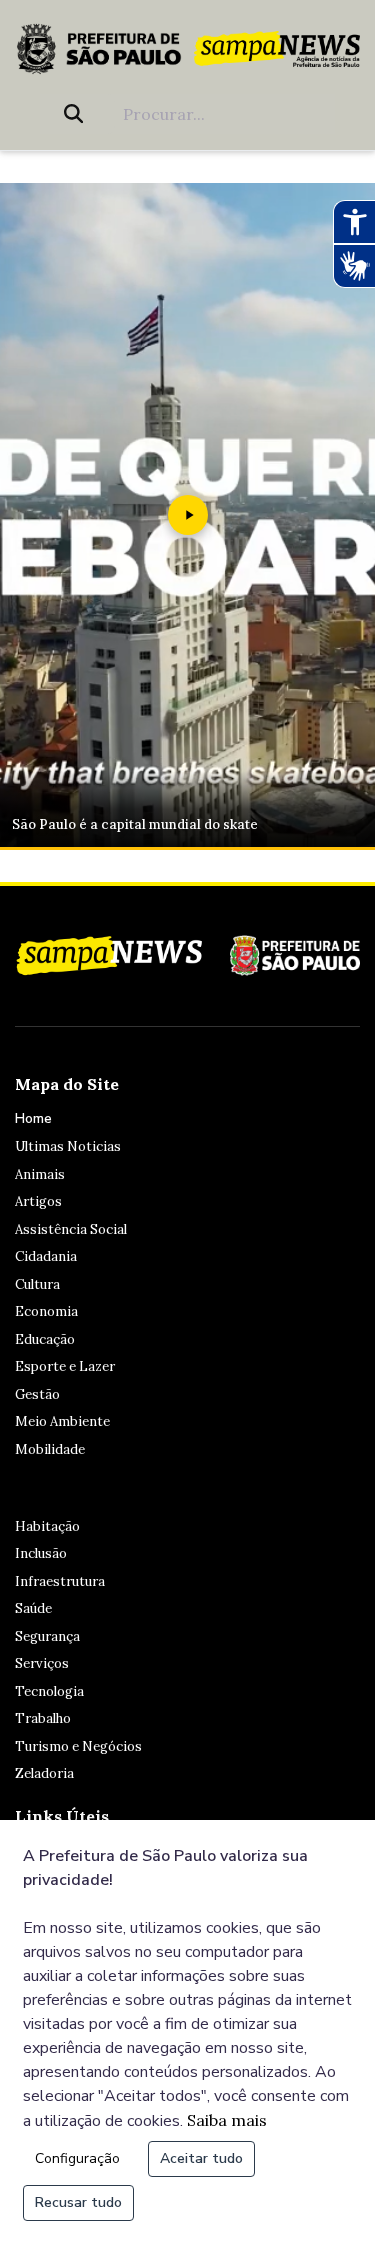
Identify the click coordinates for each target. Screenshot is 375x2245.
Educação (45, 1339)
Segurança (47, 1636)
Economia (46, 1311)
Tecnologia (49, 1691)
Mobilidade (50, 1449)
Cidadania (46, 1256)
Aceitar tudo (201, 2158)
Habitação (47, 1526)
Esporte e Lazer (65, 1366)
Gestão (37, 1394)
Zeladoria (44, 1773)
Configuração (77, 2158)
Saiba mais (227, 2120)
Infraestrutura (60, 1581)
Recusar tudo (78, 2202)
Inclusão (41, 1553)
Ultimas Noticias (68, 1146)
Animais (40, 1174)
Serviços (42, 1663)
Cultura (37, 1284)
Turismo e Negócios (78, 1746)
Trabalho (43, 1718)
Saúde (33, 1608)
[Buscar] (77, 114)
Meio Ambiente (62, 1421)
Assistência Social (71, 1229)
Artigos (38, 1201)
